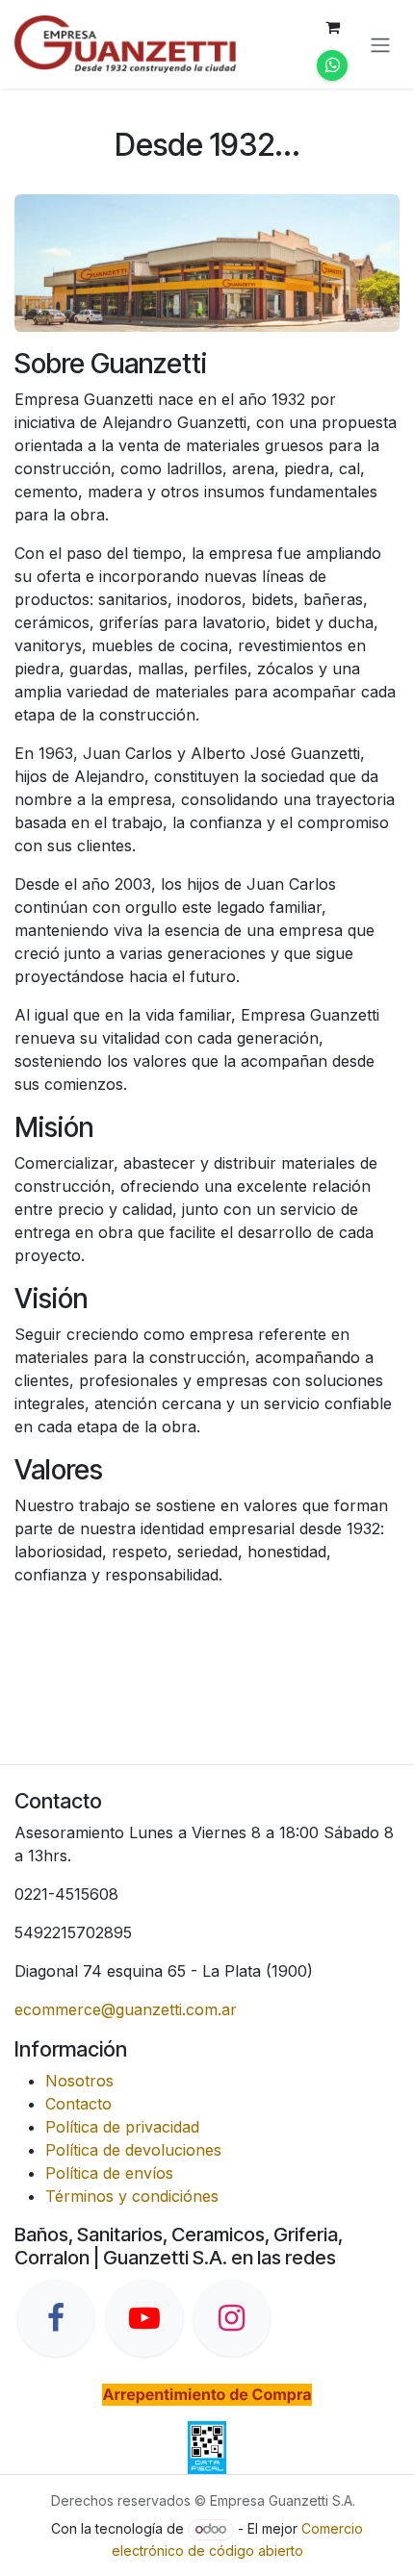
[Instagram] (232, 2318)
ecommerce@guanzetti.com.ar (126, 2009)
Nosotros (79, 2081)
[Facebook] (56, 2318)
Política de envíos (109, 2173)
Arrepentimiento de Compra (207, 2394)
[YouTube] (144, 2318)
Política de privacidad (122, 2127)
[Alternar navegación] (380, 44)
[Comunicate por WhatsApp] (332, 65)
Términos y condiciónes (132, 2196)
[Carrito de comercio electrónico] (332, 27)
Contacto (78, 2104)
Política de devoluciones (133, 2150)
